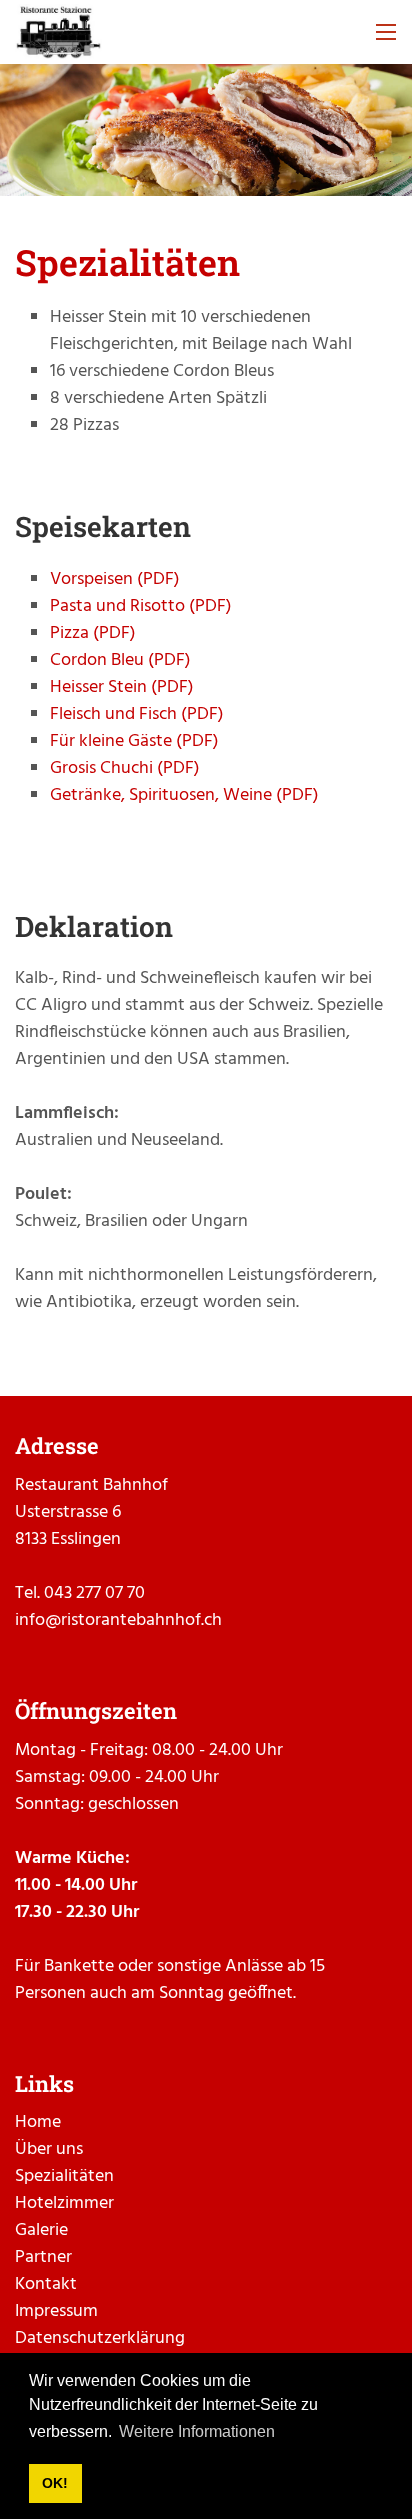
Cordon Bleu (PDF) (120, 660)
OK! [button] (55, 2483)
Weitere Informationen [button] (197, 2431)
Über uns (49, 2149)
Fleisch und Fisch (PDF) (137, 714)
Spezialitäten (64, 2176)
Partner (43, 2257)
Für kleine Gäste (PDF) (134, 741)
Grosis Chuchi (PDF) (125, 768)
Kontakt (46, 2284)
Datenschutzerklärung (100, 2338)
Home (38, 2122)
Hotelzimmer (64, 2203)
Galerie (41, 2230)
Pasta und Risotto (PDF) (141, 606)
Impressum (56, 2311)
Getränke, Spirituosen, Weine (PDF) (184, 795)
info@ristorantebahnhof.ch (118, 1620)
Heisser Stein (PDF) (122, 687)
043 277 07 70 (94, 1593)
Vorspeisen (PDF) (115, 579)
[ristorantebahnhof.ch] (58, 32)
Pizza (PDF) (93, 633)
